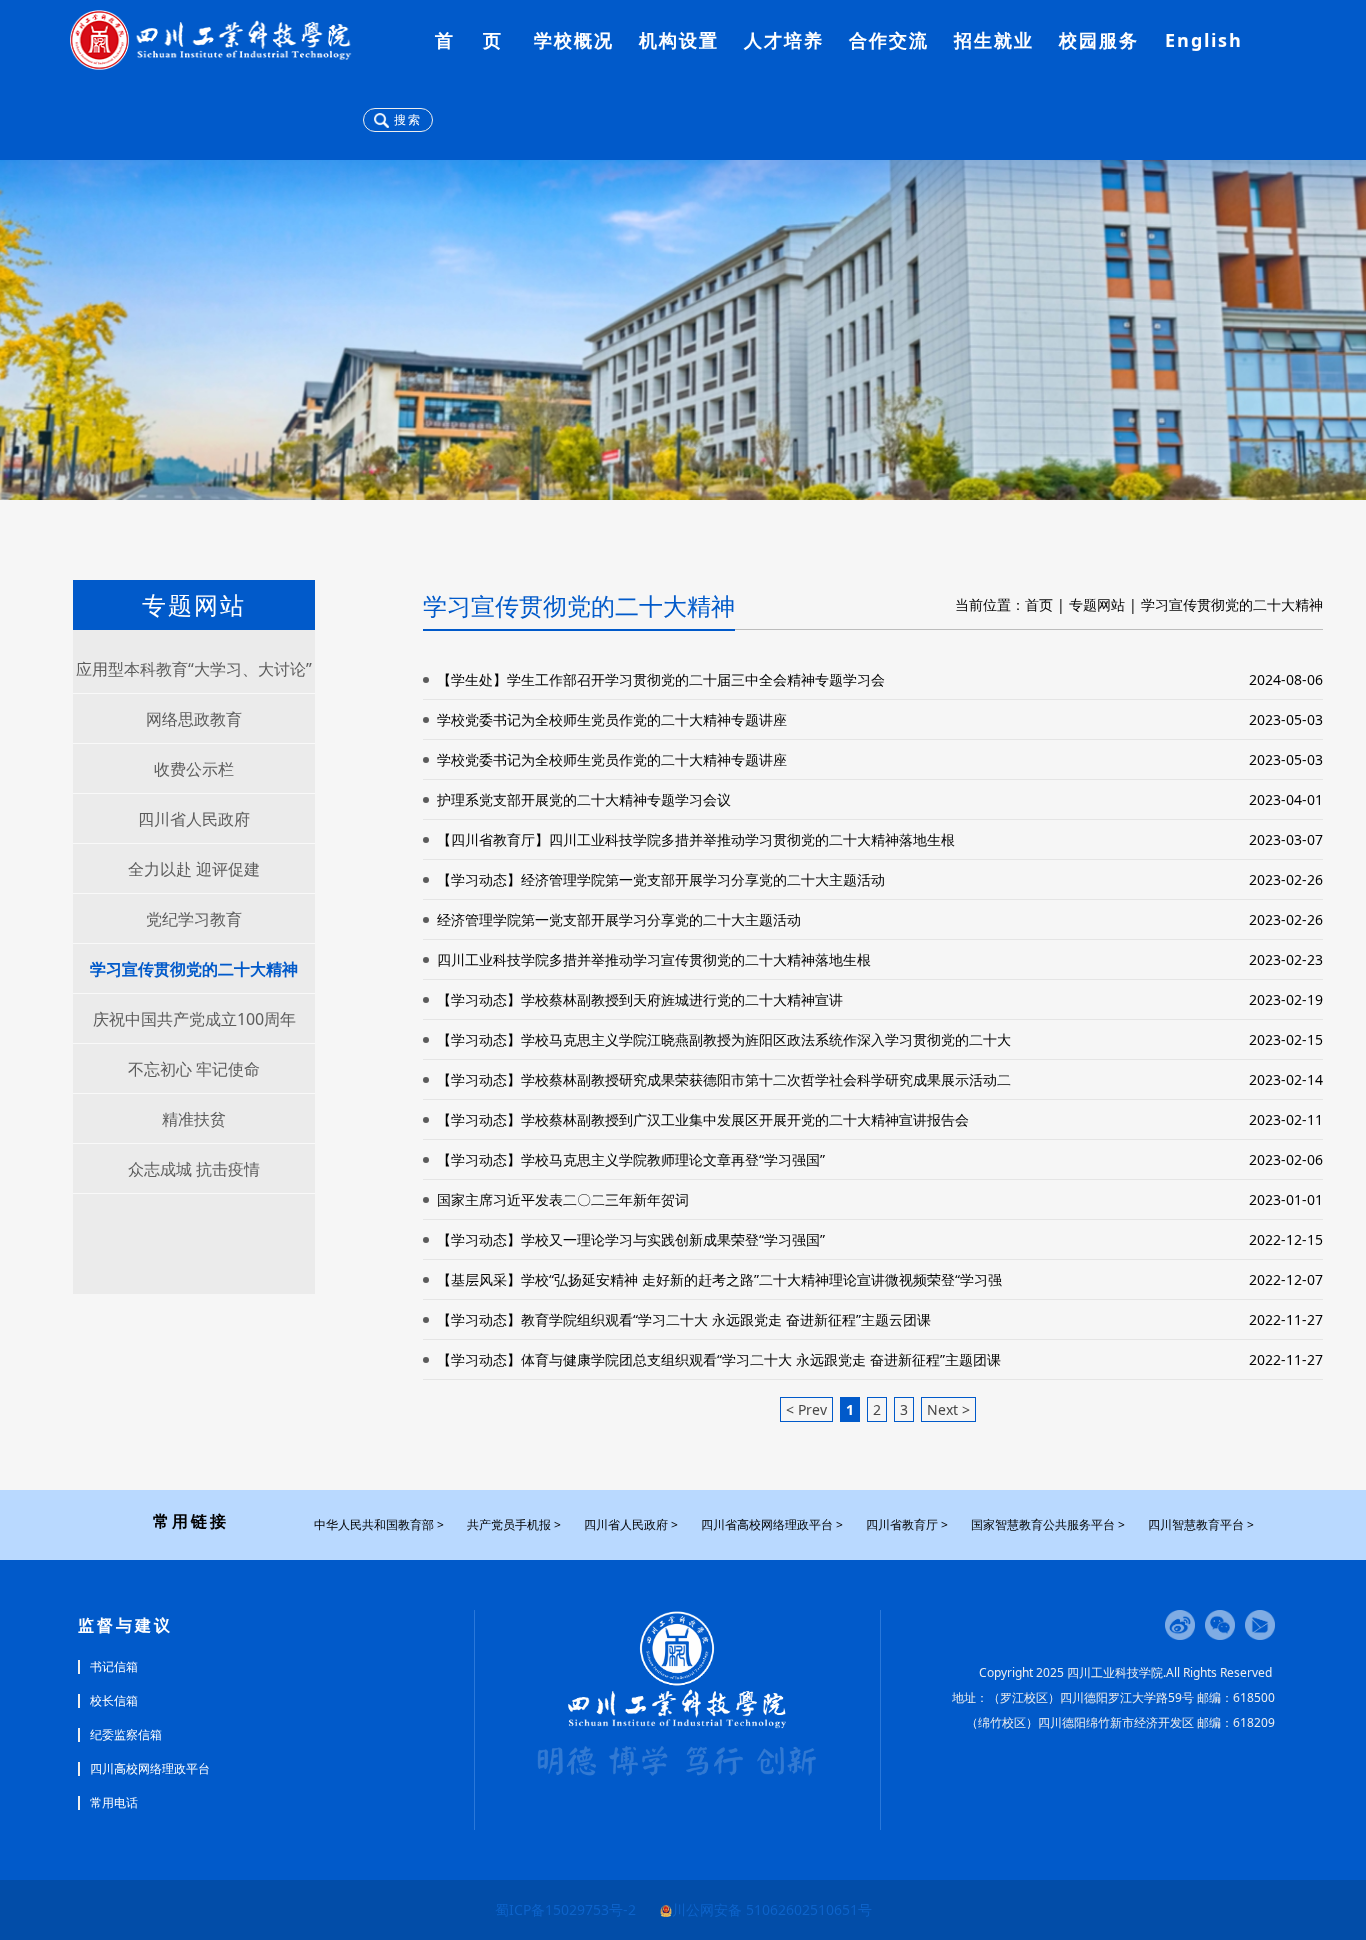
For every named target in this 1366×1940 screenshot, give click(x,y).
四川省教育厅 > (907, 1524)
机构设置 (679, 40)
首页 (1039, 604)
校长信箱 (114, 1701)
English (1204, 40)
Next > (948, 1409)
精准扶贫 (194, 1119)
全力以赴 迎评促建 (194, 869)
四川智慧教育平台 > (1201, 1524)
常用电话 (114, 1803)
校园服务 (1099, 40)
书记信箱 (114, 1667)
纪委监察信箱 (126, 1735)
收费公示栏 (194, 769)
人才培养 (784, 40)
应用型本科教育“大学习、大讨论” (194, 669)
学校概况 (574, 40)
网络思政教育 (194, 719)
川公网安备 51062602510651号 (772, 1909)
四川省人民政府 (194, 819)
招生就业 (994, 40)
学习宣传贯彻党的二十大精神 (194, 969)
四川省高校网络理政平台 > (772, 1524)
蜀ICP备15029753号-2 (565, 1909)
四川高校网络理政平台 (150, 1769)
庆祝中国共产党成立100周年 (194, 1019)
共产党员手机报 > (514, 1524)
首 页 (469, 40)
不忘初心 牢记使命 (194, 1069)
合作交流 (889, 40)
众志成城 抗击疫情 (194, 1169)
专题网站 (1097, 604)
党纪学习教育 (194, 919)
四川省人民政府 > (631, 1524)
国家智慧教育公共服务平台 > (1048, 1524)
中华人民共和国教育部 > (379, 1524)
